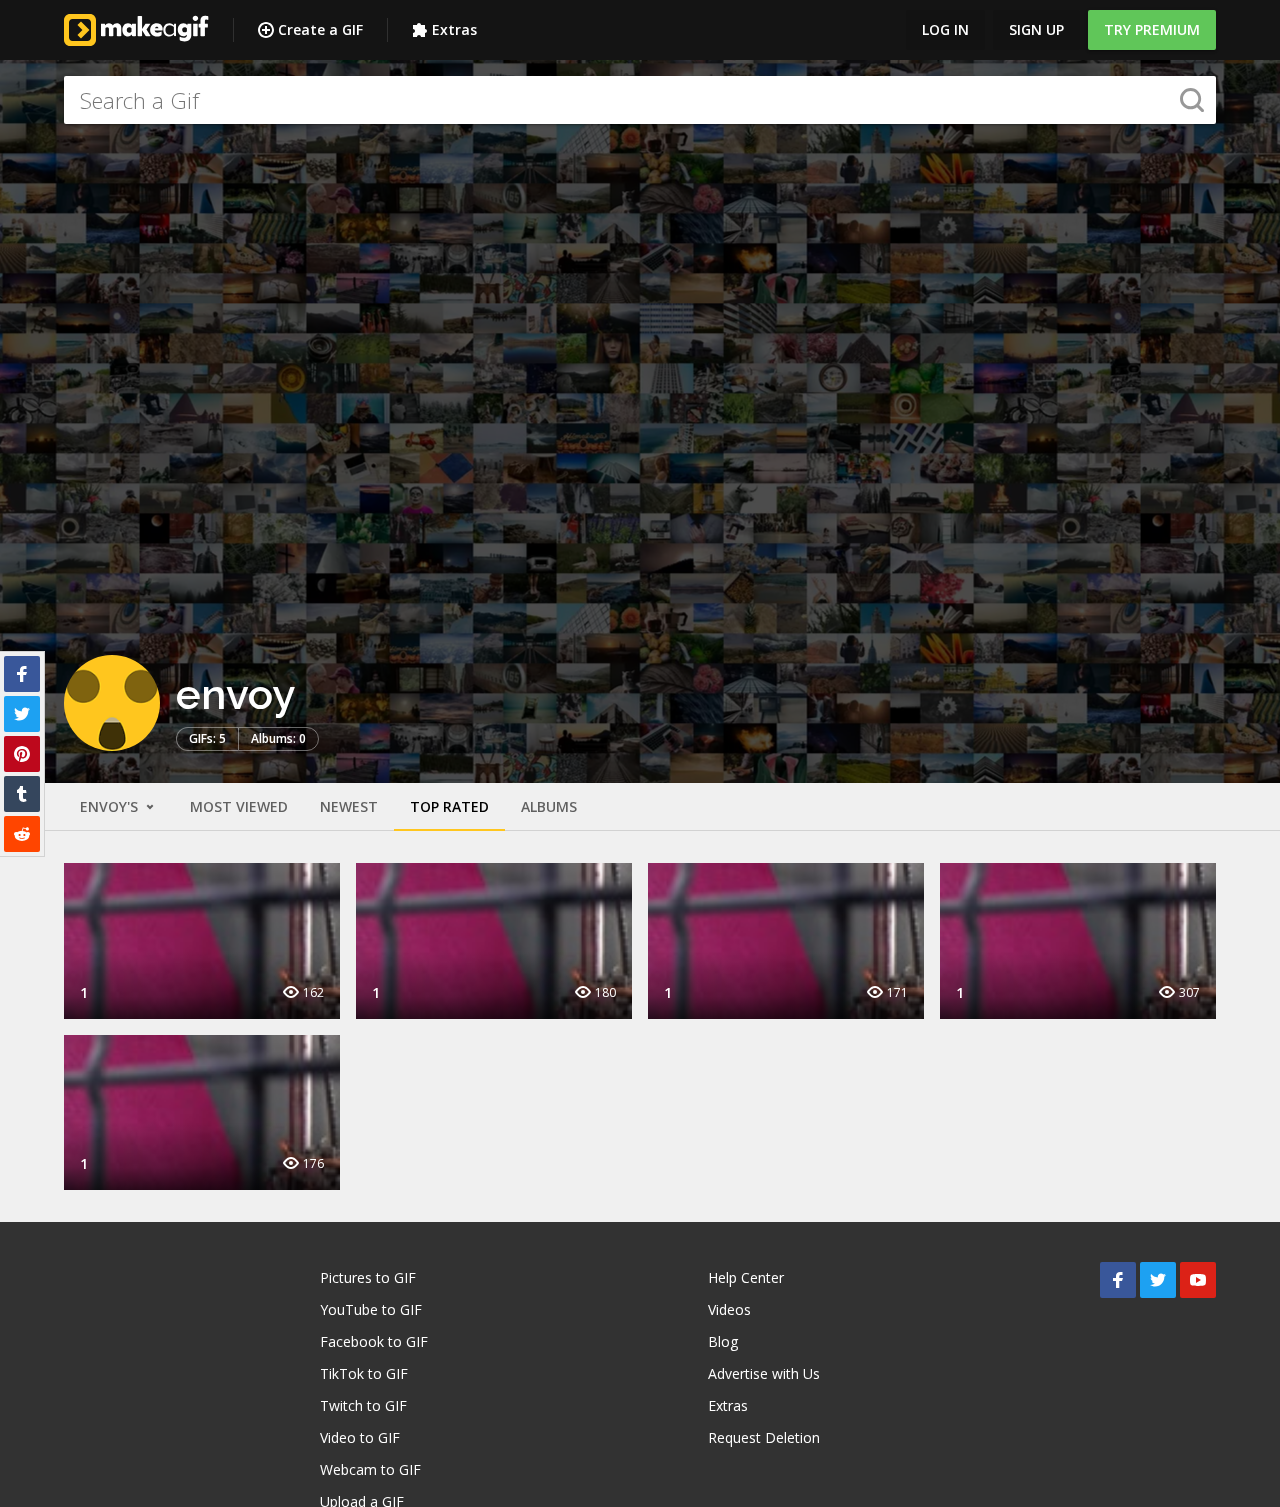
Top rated (449, 806)
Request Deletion (764, 1437)
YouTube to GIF (371, 1309)
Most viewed (239, 806)
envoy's (111, 806)
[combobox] (640, 100)
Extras (454, 29)
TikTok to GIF (364, 1373)
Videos (729, 1309)
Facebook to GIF (374, 1341)
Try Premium (1152, 29)
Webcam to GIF (370, 1469)
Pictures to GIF (368, 1277)
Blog (723, 1341)
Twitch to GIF (363, 1405)
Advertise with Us (764, 1373)
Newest (349, 806)
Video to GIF (360, 1437)
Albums (549, 806)
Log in (945, 29)
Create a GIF (320, 29)
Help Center (746, 1277)
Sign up (1036, 29)
